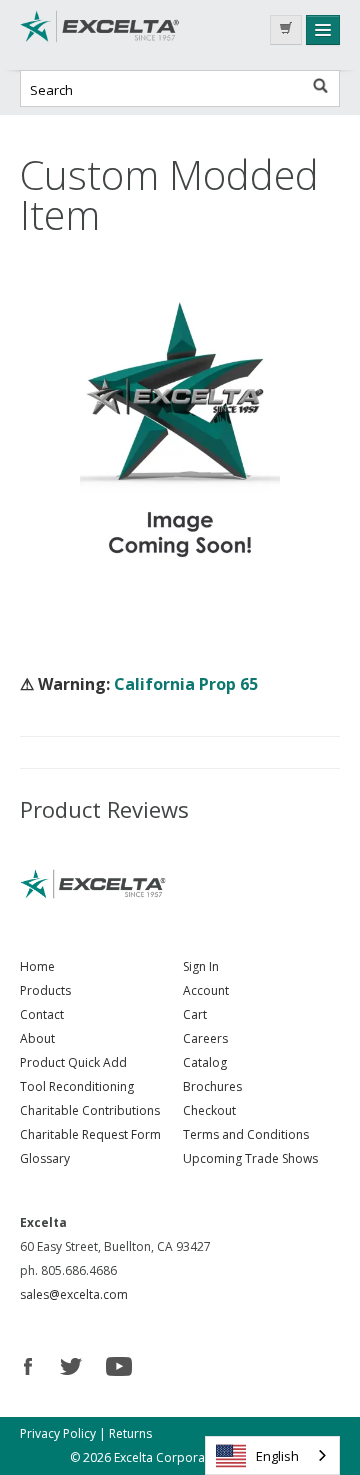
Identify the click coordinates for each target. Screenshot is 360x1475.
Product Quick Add (73, 1062)
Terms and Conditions (246, 1134)
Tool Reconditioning (77, 1086)
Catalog (205, 1062)
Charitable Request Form (90, 1134)
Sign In (201, 966)
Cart (195, 1014)
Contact (42, 1014)
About (37, 1038)
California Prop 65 (186, 684)
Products (45, 990)
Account (206, 990)
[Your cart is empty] (286, 30)
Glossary (45, 1158)
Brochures (212, 1086)
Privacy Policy (58, 1433)
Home (37, 966)
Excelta (100, 35)
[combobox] (272, 1455)
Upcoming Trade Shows (250, 1158)
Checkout (209, 1110)
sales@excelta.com (74, 1294)
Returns (130, 1433)
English (277, 1456)
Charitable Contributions (90, 1110)
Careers (205, 1038)
